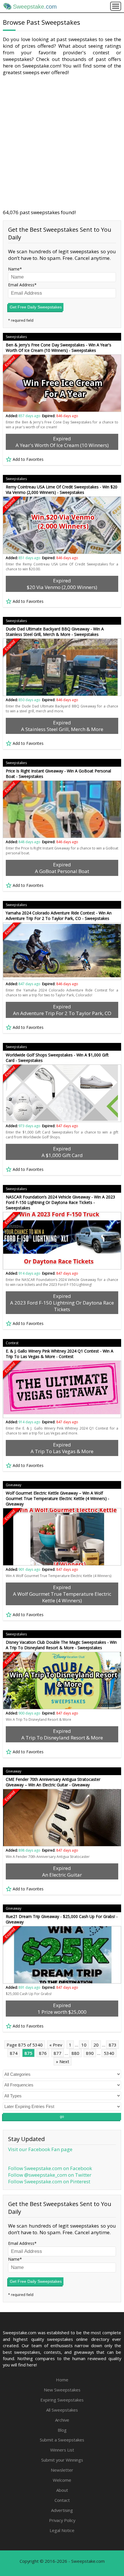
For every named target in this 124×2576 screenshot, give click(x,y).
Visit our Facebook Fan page (40, 2149)
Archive (62, 2420)
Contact (62, 2500)
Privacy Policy (62, 2520)
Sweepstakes (16, 337)
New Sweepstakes (62, 2390)
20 (96, 2045)
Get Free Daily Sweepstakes (36, 307)
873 (113, 2045)
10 (84, 2045)
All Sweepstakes (62, 2410)
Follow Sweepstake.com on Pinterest (49, 2181)
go (62, 2117)
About (62, 2490)
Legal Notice (62, 2530)
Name (14, 269)
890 (90, 2053)
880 (75, 2053)
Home (62, 2380)
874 (14, 2053)
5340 (109, 2053)
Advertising (62, 2510)
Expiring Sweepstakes (62, 2400)
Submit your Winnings (62, 2460)
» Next (63, 2061)
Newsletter (62, 2470)
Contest (12, 1343)
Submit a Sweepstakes (62, 2440)
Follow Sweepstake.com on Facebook (50, 2168)
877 (58, 2053)
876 (43, 2053)
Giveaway (14, 1485)
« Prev (56, 2045)
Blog (62, 2430)
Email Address (21, 285)
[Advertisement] (62, 142)
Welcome (62, 2480)
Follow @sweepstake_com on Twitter (50, 2175)
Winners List (62, 2450)
